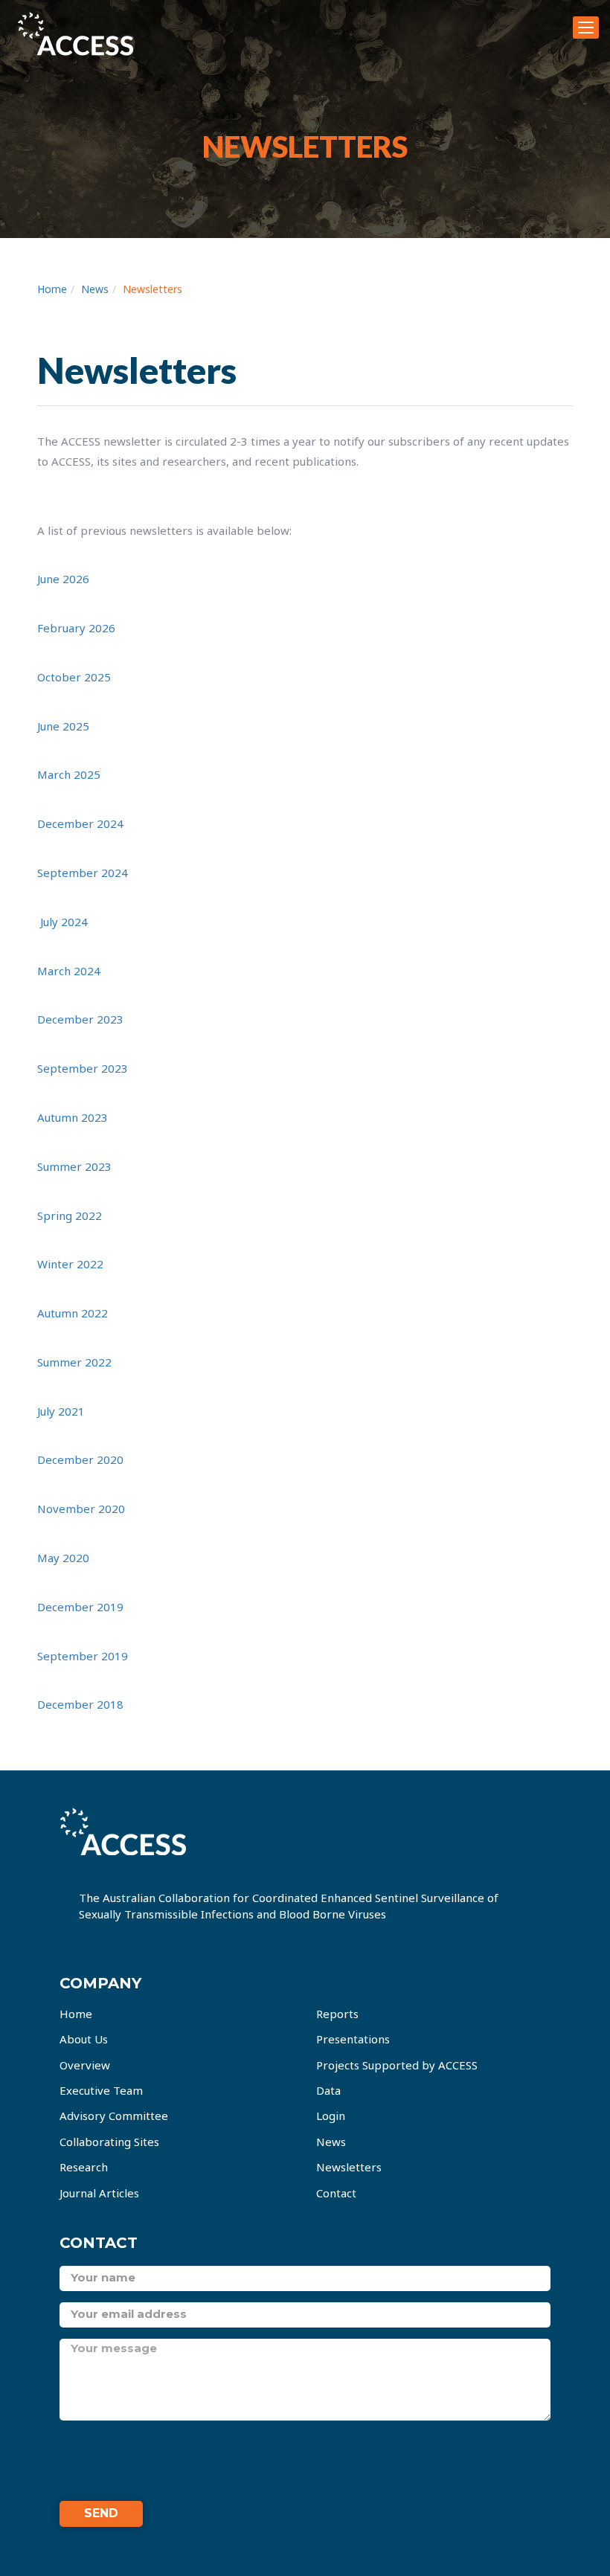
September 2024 (83, 873)
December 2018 (80, 1704)
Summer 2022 (74, 1362)
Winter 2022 (70, 1264)
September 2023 (83, 1068)
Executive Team (101, 2090)
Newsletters (152, 289)
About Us (84, 2039)
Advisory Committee (114, 2116)
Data (328, 2090)
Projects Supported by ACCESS (397, 2065)
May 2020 (63, 1558)
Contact (336, 2193)
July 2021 (61, 1411)
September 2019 (83, 1656)
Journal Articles (99, 2193)
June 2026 (63, 579)
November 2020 (81, 1509)
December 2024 (80, 823)
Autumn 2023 (73, 1117)
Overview (85, 2065)
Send (101, 2513)
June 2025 (63, 726)
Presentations (353, 2039)
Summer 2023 (74, 1166)
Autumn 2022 (73, 1313)
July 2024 (64, 922)
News (95, 289)
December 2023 (80, 1019)
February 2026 (76, 628)
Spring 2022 (70, 1215)
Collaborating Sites (109, 2142)
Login (331, 2116)
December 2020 (80, 1459)
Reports (337, 2014)
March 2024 (69, 971)
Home (52, 289)
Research (84, 2167)
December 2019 (80, 1607)
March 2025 (69, 774)
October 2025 (74, 677)
